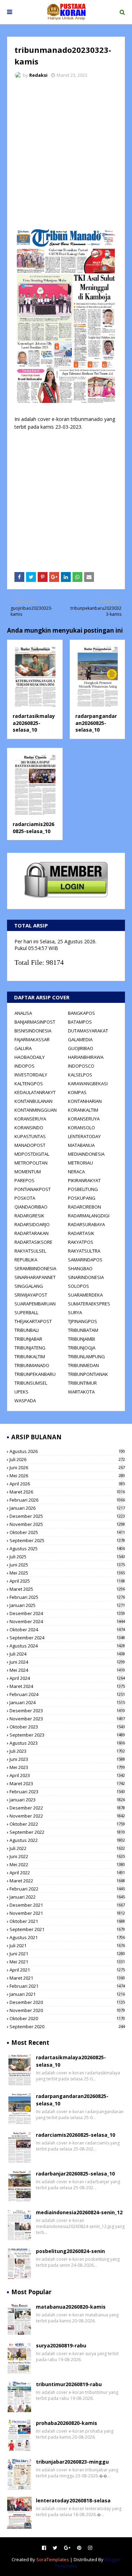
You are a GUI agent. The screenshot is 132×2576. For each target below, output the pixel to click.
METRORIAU (80, 1163)
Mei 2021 (67, 1962)
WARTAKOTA (81, 1392)
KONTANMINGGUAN (36, 1110)
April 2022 (67, 1873)
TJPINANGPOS (83, 1321)
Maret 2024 (67, 1686)
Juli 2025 (67, 1557)
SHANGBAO (80, 1268)
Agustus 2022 (67, 1840)
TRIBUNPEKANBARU (35, 1374)
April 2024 (67, 1678)
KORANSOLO (81, 1128)
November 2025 (67, 1524)
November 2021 (67, 1913)
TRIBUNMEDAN (83, 1365)
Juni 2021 (67, 1954)
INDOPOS (24, 1066)
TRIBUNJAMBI (81, 1339)
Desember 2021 (67, 1905)
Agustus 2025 (67, 1548)
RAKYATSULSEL (30, 1251)
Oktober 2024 (67, 1630)
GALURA (23, 1048)
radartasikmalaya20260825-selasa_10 (34, 723)
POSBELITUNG (83, 1189)
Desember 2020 (67, 2002)
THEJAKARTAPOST (33, 1321)
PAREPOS (24, 1180)
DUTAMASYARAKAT (88, 1031)
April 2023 (67, 1775)
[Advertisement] (66, 153)
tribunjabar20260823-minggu (72, 2462)
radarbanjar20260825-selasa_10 (75, 2174)
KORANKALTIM (83, 1110)
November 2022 (67, 1816)
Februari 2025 (67, 1597)
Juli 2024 (67, 1654)
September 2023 (67, 1735)
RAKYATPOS (81, 1242)
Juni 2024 (67, 1662)
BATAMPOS (80, 1022)
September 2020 (67, 2026)
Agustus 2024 (67, 1646)
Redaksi (38, 75)
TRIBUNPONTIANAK (88, 1374)
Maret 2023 (67, 1783)
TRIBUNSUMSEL (31, 1383)
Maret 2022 (67, 1881)
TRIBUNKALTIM (30, 1357)
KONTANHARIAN (85, 1101)
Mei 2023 (67, 1767)
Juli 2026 (67, 1459)
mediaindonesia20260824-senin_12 (79, 2212)
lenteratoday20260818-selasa (73, 2500)
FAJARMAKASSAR (32, 1039)
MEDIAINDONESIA (86, 1154)
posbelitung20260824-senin (70, 2251)
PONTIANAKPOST (33, 1189)
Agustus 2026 (67, 1451)
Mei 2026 (67, 1476)
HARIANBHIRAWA (86, 1057)
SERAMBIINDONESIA (35, 1268)
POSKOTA (25, 1198)
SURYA (75, 1312)
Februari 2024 (67, 1694)
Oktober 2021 (67, 1921)
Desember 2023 (67, 1711)
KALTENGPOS (29, 1084)
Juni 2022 (67, 1856)
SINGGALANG (29, 1286)
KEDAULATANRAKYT (35, 1092)
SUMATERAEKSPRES (89, 1304)
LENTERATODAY (84, 1136)
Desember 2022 (67, 1808)
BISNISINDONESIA (33, 1031)
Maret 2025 (67, 1589)
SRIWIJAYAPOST (31, 1295)
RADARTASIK (81, 1233)
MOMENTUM (28, 1172)
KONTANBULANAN (33, 1101)
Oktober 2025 (67, 1532)
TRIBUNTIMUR (82, 1383)
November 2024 (67, 1621)
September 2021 (67, 1929)
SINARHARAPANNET (35, 1277)
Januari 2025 (67, 1605)
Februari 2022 (67, 1889)
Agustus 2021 (67, 1937)
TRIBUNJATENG (30, 1348)
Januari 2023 (67, 1800)
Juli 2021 (67, 1945)
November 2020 (67, 2010)
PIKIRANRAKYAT (84, 1180)
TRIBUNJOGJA (82, 1348)
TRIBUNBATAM (83, 1330)
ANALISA (23, 1013)
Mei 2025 (67, 1573)
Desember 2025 (67, 1516)
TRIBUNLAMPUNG (86, 1357)
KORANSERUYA (30, 1119)
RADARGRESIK (29, 1216)
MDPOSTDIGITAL (32, 1154)
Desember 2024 (67, 1613)
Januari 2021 (67, 1994)
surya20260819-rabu (61, 2345)
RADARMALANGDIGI (89, 1216)
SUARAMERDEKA (85, 1295)
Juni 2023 (67, 1759)
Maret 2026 (67, 1492)
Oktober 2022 (67, 1824)
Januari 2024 (67, 1702)
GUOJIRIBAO (81, 1048)
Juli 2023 (67, 1751)
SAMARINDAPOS (85, 1260)
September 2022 (67, 1832)
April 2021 (67, 1970)
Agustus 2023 (67, 1743)
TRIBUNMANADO (32, 1365)
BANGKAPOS (81, 1013)
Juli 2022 (67, 1848)
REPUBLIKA (26, 1260)
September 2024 (67, 1638)
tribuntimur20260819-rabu (69, 2384)
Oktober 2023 (67, 1727)
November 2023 (67, 1719)
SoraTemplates (53, 2559)
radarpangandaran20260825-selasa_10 (96, 723)
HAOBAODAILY (30, 1057)
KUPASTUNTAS (30, 1136)
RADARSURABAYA (86, 1224)
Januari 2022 (67, 1897)
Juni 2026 (67, 1467)
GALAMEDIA (80, 1039)
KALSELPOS (80, 1075)
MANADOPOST (30, 1145)
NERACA (76, 1172)
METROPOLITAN (31, 1163)
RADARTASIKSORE (33, 1242)
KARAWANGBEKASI (88, 1084)
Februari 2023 (67, 1792)
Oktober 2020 (67, 2018)
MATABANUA (81, 1145)
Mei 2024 (67, 1670)
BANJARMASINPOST (35, 1022)
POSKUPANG (82, 1198)
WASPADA (25, 1401)
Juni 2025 (67, 1565)
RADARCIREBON (84, 1207)
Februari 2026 (67, 1500)
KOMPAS (77, 1092)
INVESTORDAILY (31, 1075)
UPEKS (21, 1392)
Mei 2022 (67, 1864)
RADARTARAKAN (32, 1233)
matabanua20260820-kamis (71, 2307)
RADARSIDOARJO (32, 1224)
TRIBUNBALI (27, 1330)
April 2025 (67, 1581)
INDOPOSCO (81, 1066)
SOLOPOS (78, 1286)
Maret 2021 (67, 1978)
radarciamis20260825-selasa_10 (33, 828)
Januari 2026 (67, 1508)
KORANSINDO (29, 1128)
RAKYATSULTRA (84, 1251)
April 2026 (67, 1484)
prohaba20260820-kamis (67, 2423)
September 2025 (67, 1540)
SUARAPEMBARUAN (35, 1304)
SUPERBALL (26, 1312)
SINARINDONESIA (86, 1277)
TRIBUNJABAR (28, 1339)
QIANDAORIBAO (31, 1207)
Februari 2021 (67, 1986)
